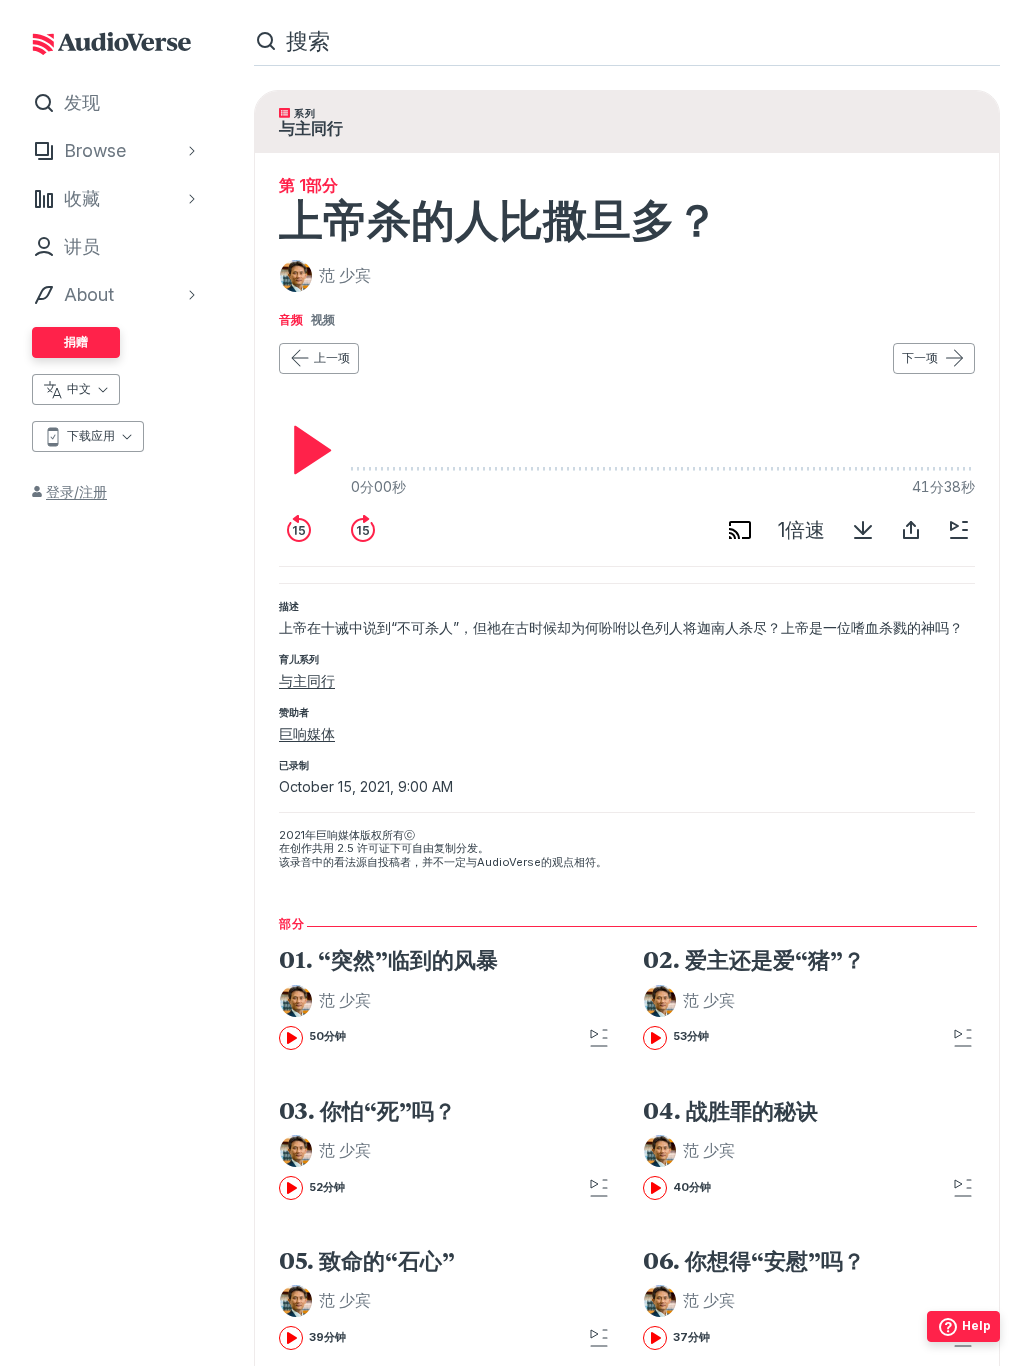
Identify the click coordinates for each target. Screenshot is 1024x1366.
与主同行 (307, 680)
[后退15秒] (299, 530)
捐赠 (76, 341)
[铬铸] (740, 530)
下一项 (920, 357)
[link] (421, 998)
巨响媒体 (307, 733)
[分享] (911, 530)
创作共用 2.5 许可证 (340, 848)
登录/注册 (76, 491)
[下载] (863, 530)
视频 (323, 320)
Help (976, 1325)
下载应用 (91, 435)
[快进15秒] (363, 530)
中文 (79, 388)
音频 (291, 320)
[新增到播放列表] (959, 530)
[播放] (307, 450)
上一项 (332, 357)
